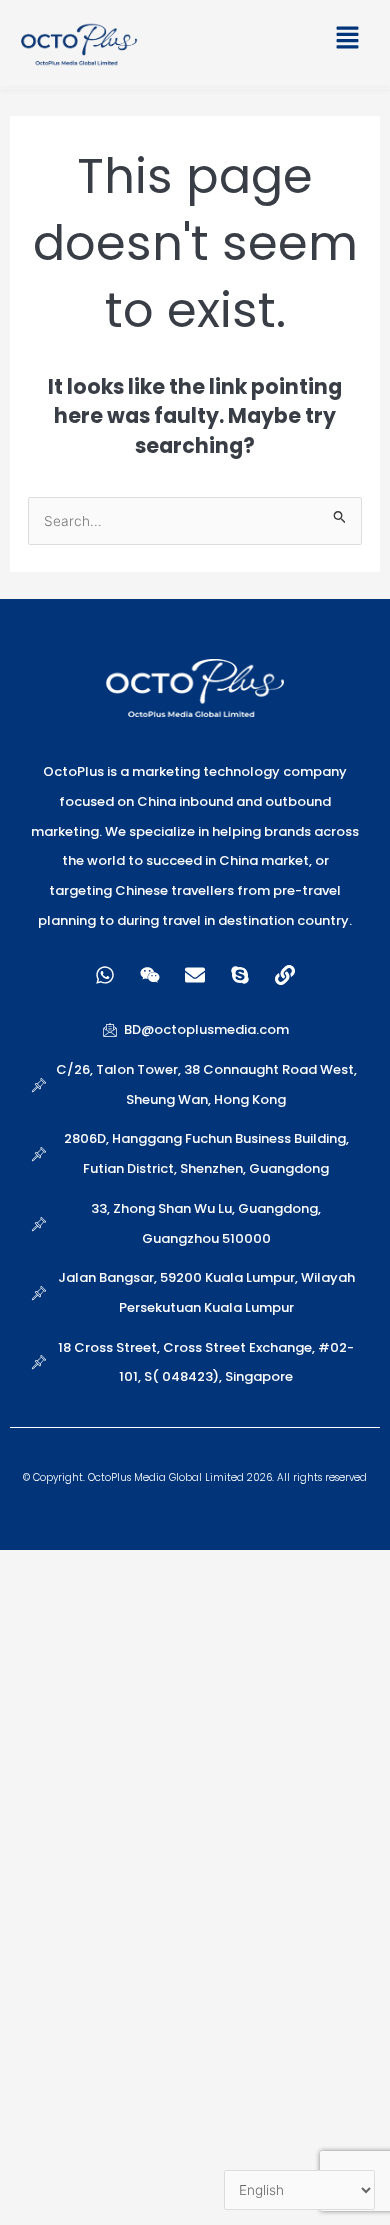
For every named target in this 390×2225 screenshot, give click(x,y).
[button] (263, 41)
